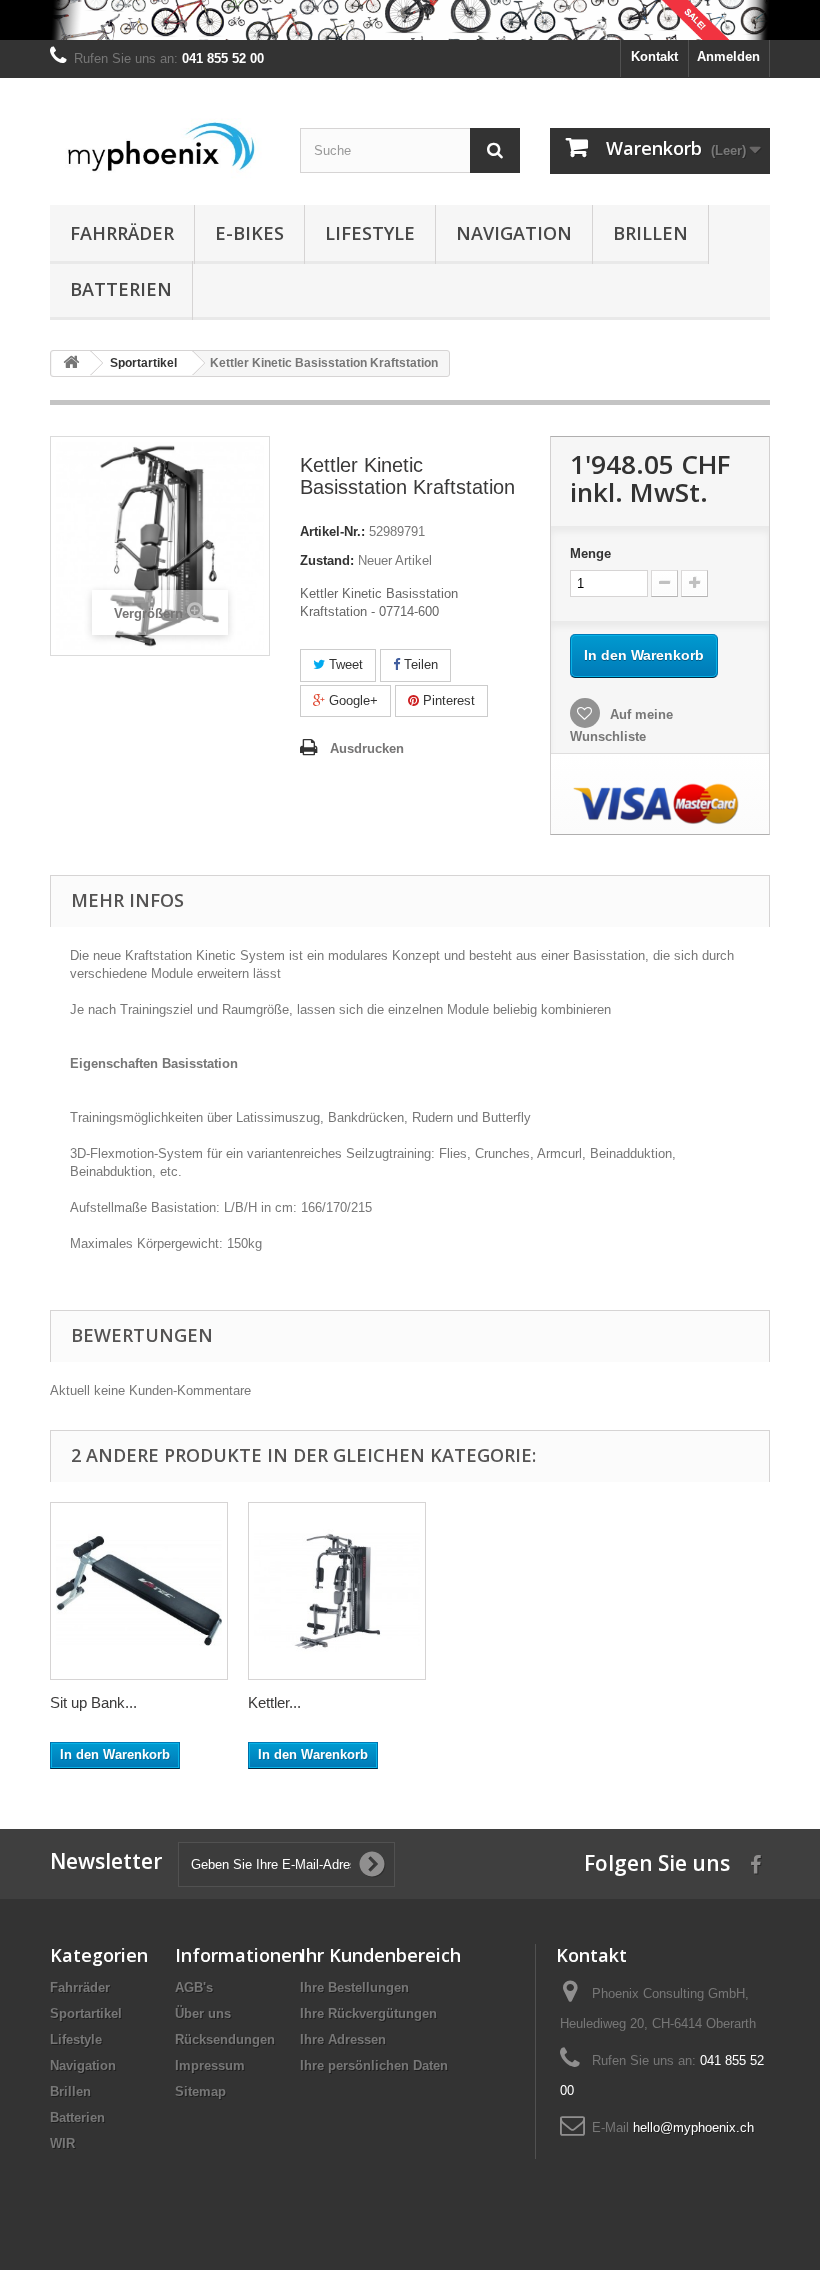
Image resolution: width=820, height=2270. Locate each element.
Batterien (121, 289)
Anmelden (728, 56)
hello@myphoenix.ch (693, 2127)
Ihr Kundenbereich (380, 1955)
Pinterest (447, 700)
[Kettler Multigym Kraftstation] (337, 1591)
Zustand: (327, 560)
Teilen (419, 664)
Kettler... (274, 1702)
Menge (590, 553)
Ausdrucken (367, 748)
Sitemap (200, 2091)
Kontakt (654, 56)
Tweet (344, 664)
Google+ (351, 700)
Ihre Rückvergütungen (368, 2013)
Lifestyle (370, 233)
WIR (62, 2143)
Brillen (650, 233)
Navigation (514, 233)
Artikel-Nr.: (332, 531)
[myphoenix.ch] (160, 149)
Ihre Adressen (343, 2039)
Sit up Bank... (93, 1702)
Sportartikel (86, 2013)
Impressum (210, 2065)
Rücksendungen (225, 2039)
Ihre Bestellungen (354, 1987)
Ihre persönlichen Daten (374, 2065)
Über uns (203, 2013)
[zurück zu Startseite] (71, 363)
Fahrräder (122, 233)
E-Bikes (249, 233)
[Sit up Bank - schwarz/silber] (139, 1591)
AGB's (194, 1987)
